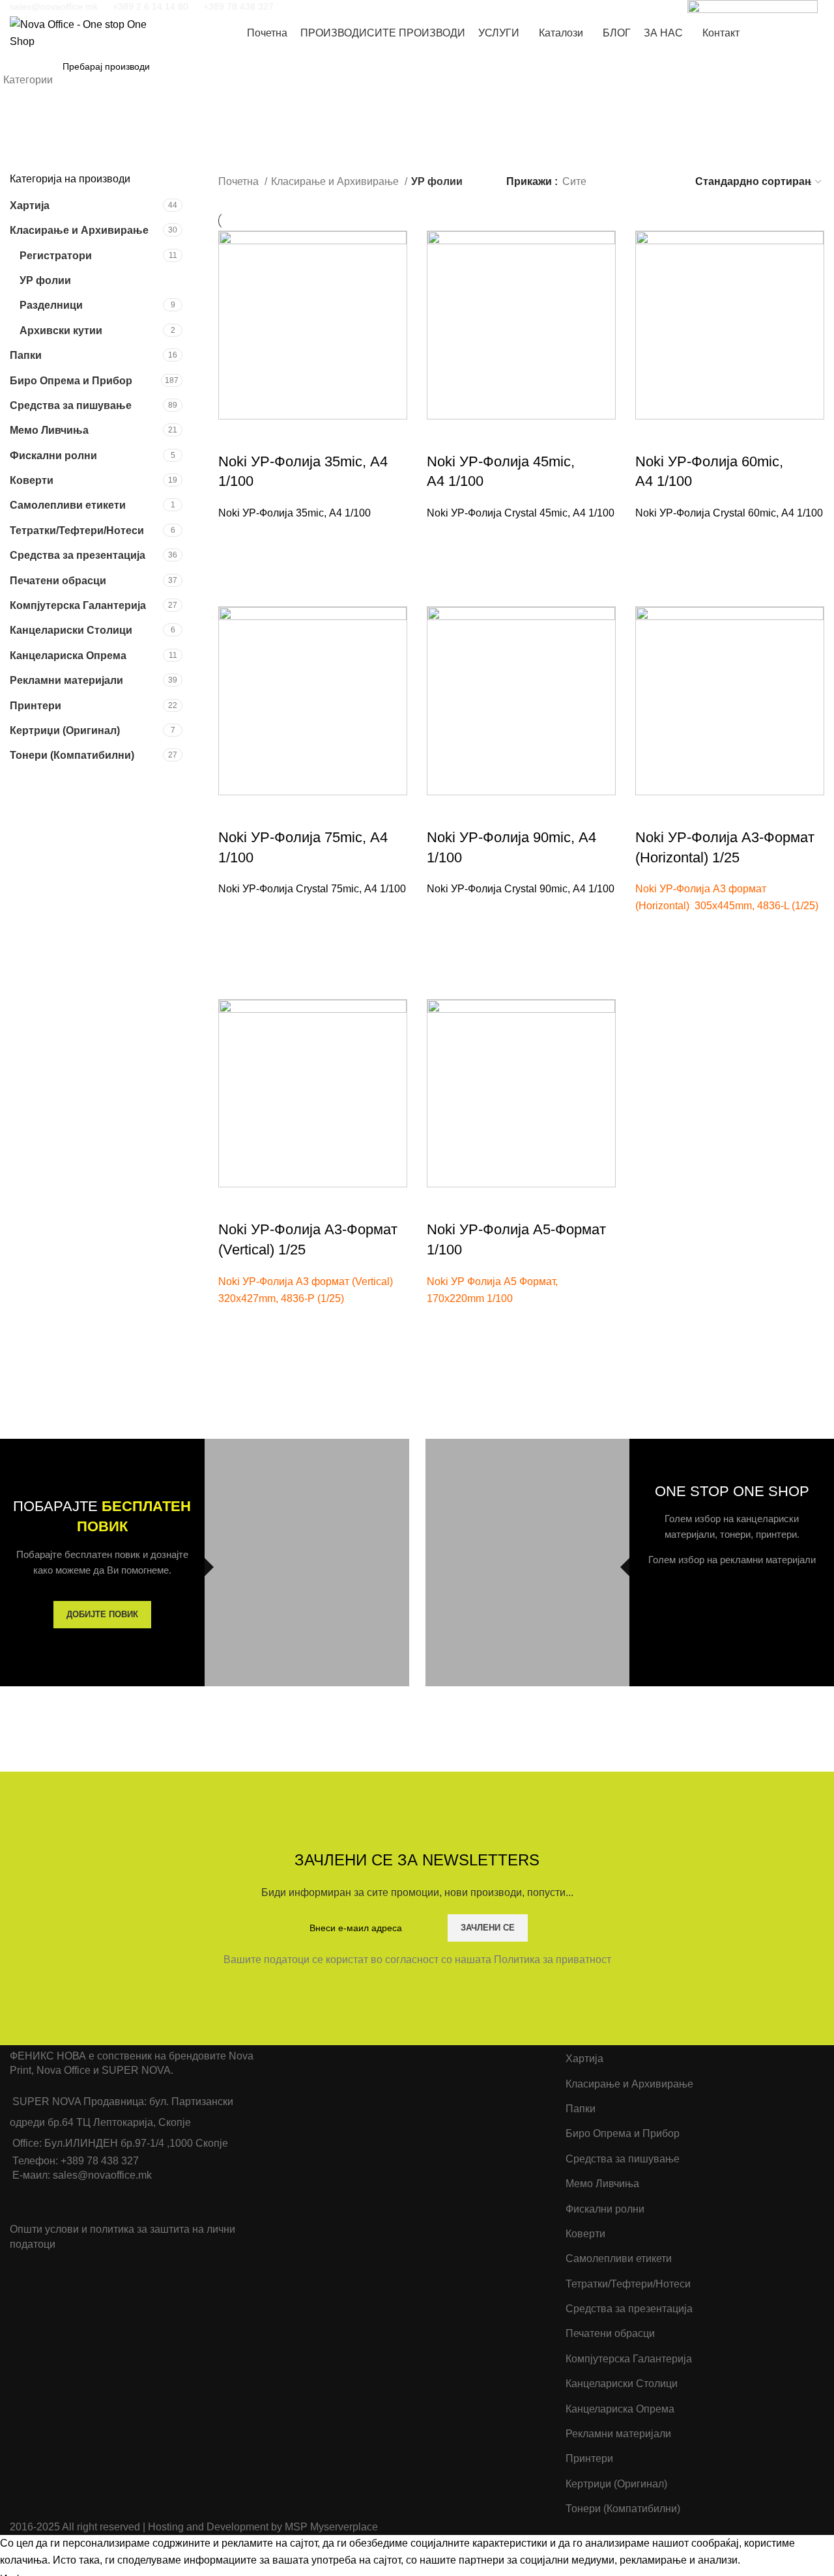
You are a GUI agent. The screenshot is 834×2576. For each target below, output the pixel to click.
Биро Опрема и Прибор (71, 381)
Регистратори (56, 256)
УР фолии (45, 280)
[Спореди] (235, 436)
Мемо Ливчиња (49, 430)
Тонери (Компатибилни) (72, 755)
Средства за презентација (78, 555)
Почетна (240, 181)
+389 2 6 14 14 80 (151, 7)
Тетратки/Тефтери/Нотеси (77, 531)
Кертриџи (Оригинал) (65, 730)
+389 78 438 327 (238, 7)
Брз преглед (235, 571)
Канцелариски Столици (71, 630)
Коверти (32, 480)
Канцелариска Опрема (68, 656)
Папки (26, 355)
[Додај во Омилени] (235, 538)
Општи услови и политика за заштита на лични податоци (122, 2236)
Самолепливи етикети (68, 505)
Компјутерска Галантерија (78, 605)
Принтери (36, 706)
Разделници (51, 305)
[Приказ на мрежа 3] (643, 182)
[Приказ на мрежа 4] (667, 182)
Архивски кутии (61, 331)
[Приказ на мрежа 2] (618, 182)
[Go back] (26, 153)
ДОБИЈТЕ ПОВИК (102, 1614)
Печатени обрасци (58, 581)
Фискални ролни (53, 456)
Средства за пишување (71, 405)
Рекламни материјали (66, 680)
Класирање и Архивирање (79, 230)
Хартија (30, 205)
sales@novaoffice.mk (54, 7)
